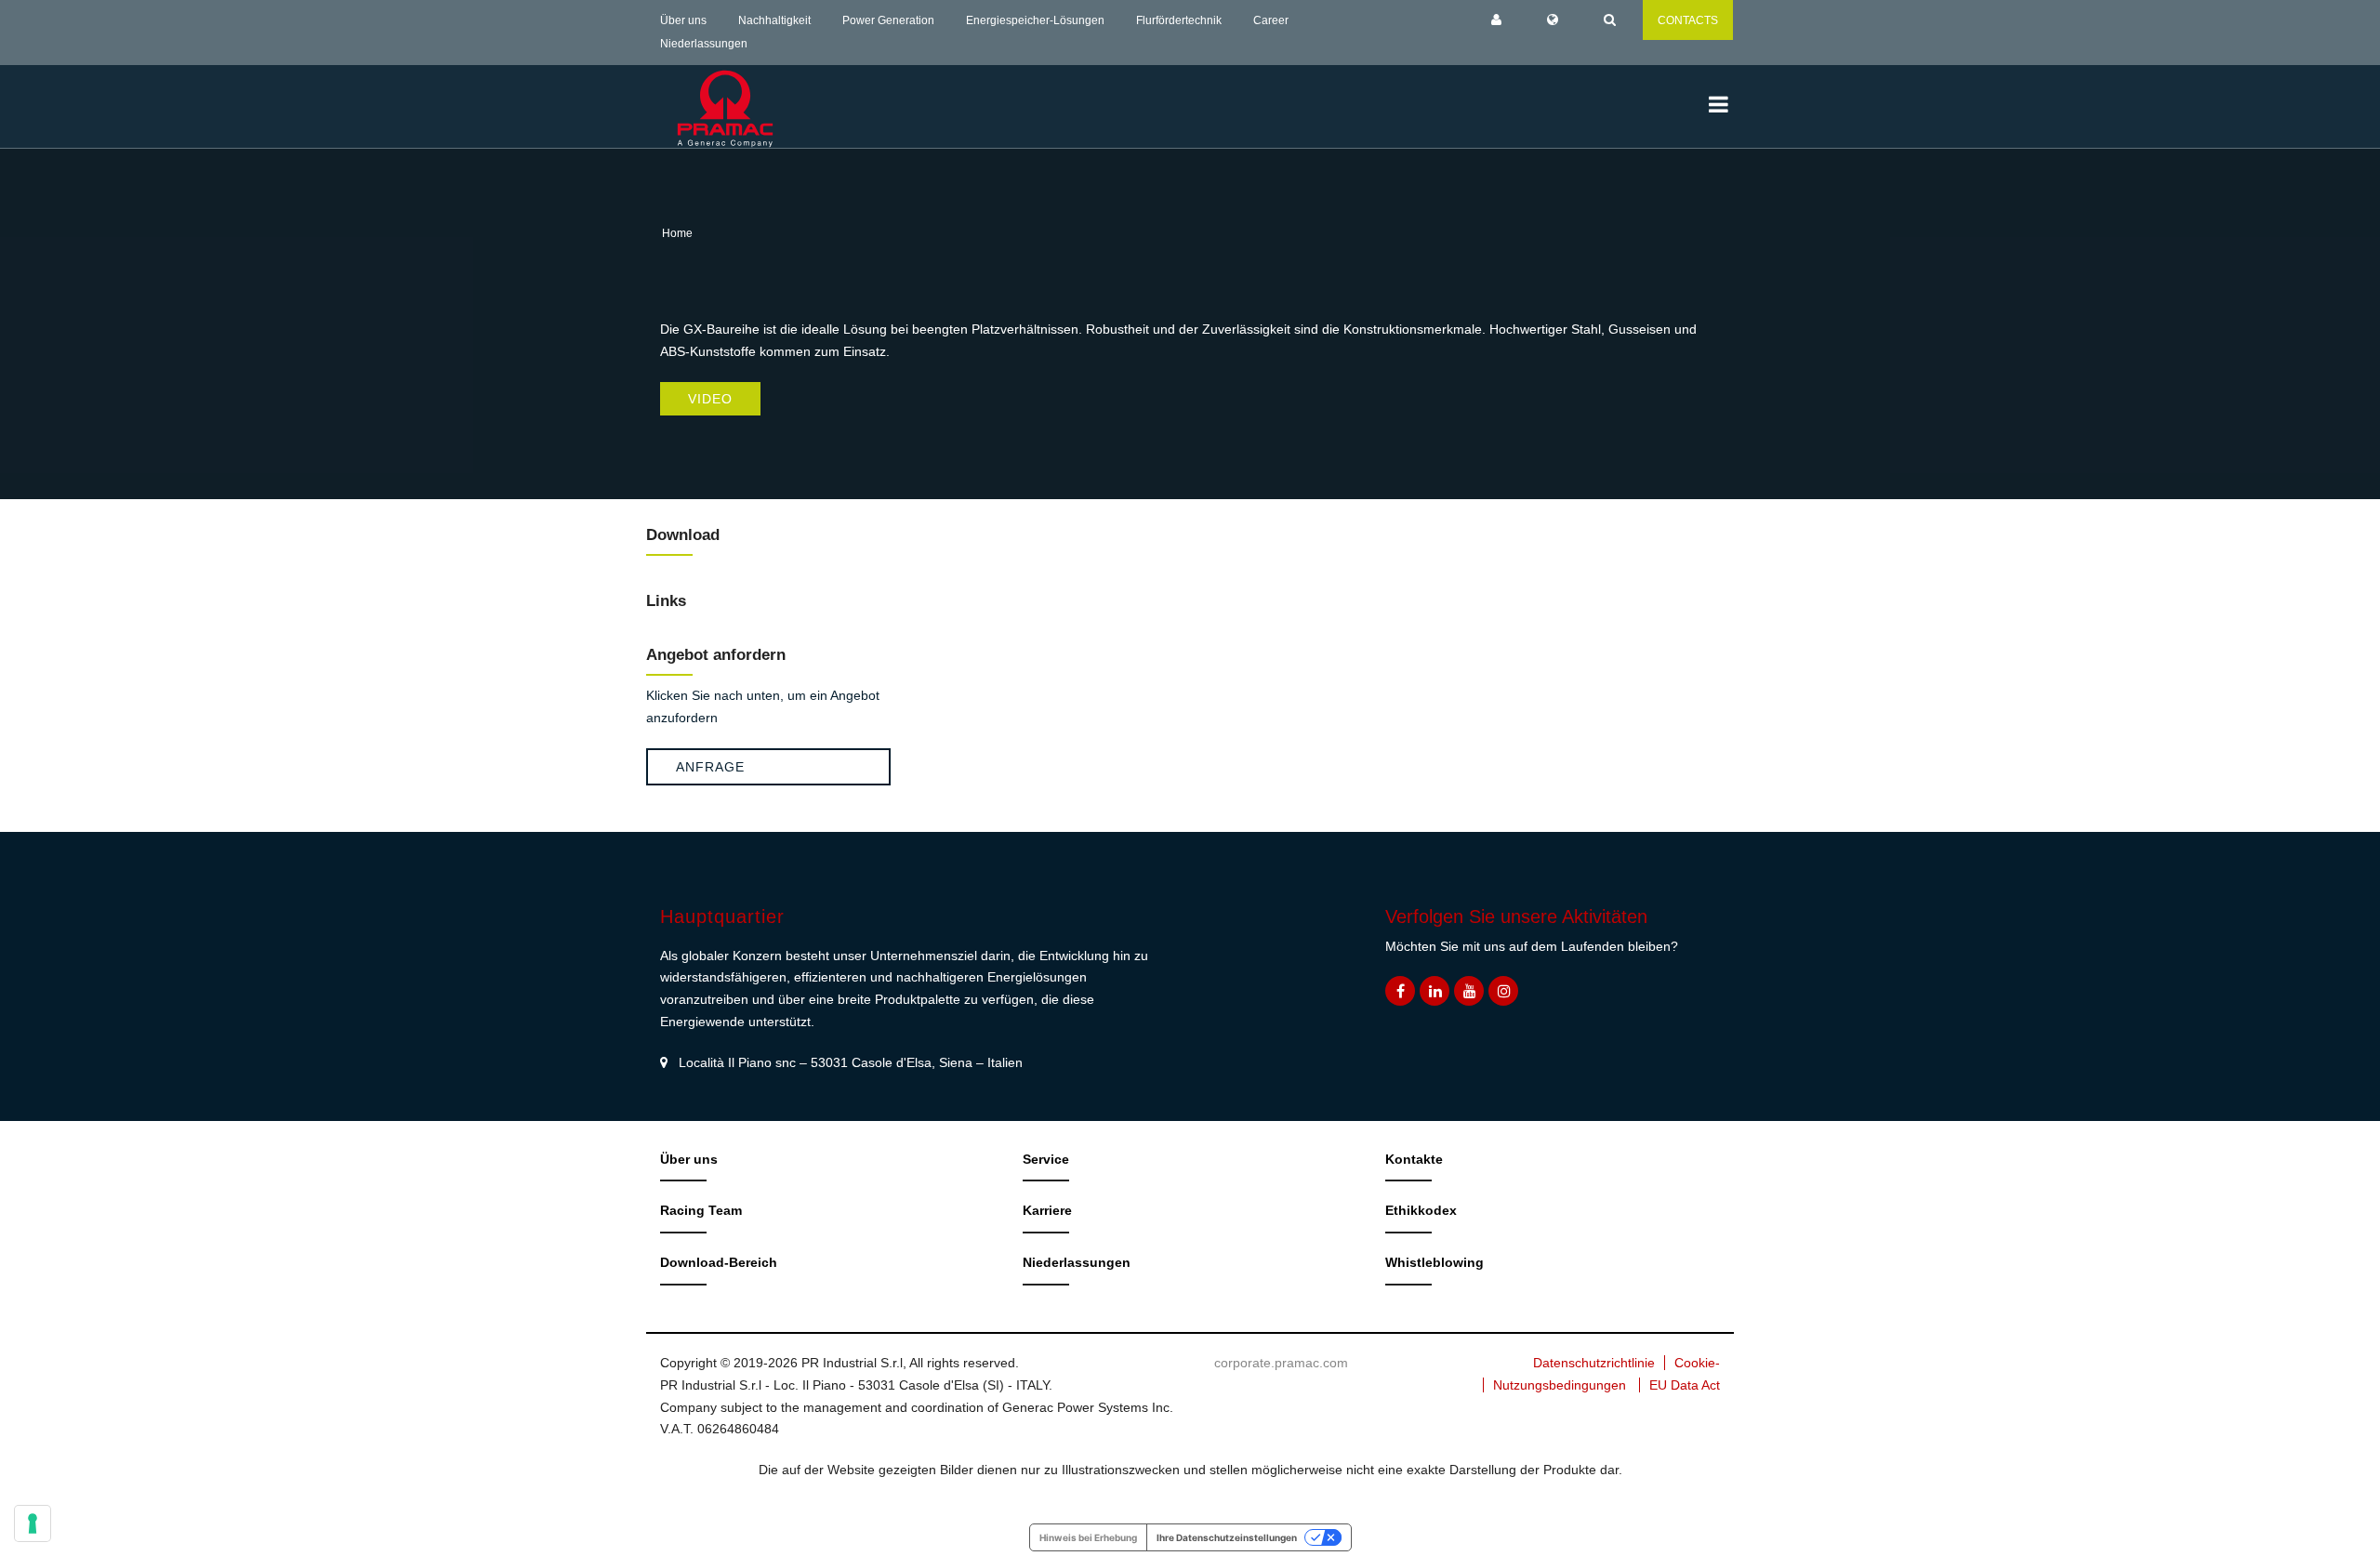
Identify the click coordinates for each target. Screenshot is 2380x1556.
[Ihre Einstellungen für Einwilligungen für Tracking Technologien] (33, 1523)
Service (1046, 1159)
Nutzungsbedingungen (1560, 1385)
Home (677, 233)
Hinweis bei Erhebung (1088, 1537)
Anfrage (710, 767)
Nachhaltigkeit (774, 20)
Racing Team (701, 1210)
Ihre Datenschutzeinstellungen (1227, 1537)
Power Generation (888, 20)
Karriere (1047, 1210)
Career (1271, 20)
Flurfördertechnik (1179, 20)
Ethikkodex (1421, 1210)
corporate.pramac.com (1281, 1363)
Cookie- (1697, 1363)
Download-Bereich (719, 1262)
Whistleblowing (1435, 1262)
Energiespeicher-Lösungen (1035, 20)
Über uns (683, 20)
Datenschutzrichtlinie (1594, 1363)
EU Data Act (1685, 1385)
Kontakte (1414, 1159)
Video (710, 399)
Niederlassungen (704, 44)
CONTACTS (1688, 20)
